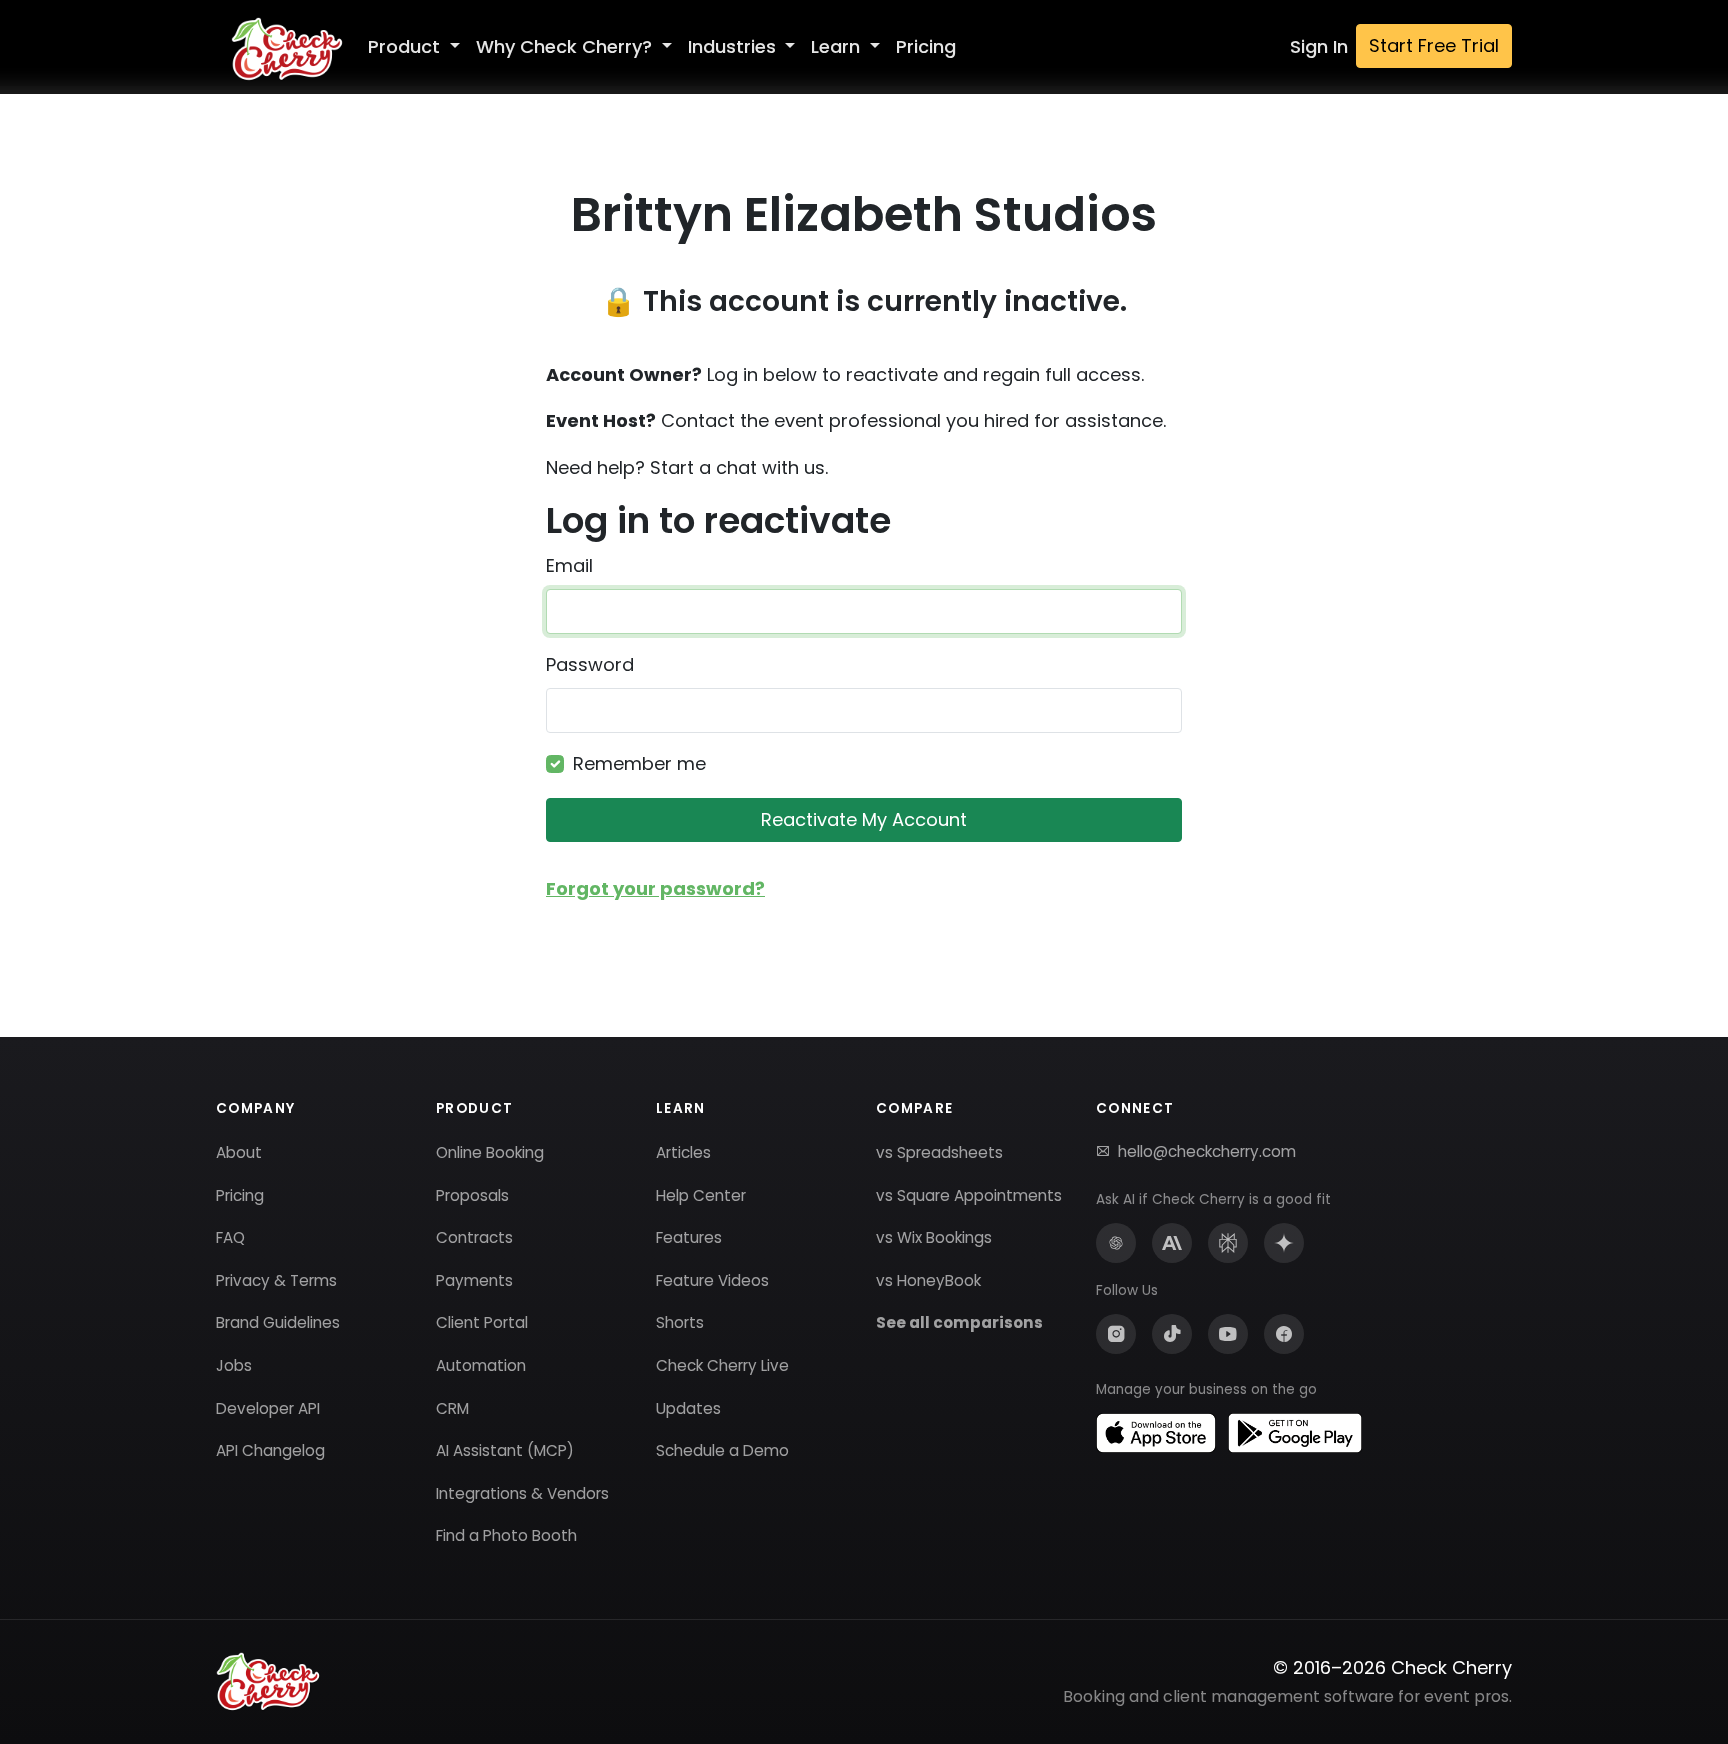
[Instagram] (1116, 1334)
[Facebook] (1284, 1334)
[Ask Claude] (1172, 1243)
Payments (474, 1280)
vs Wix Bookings (934, 1237)
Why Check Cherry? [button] (566, 46)
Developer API (268, 1408)
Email (569, 565)
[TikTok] (1172, 1334)
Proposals (472, 1195)
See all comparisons (959, 1322)
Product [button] (406, 46)
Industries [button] (734, 46)
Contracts (474, 1237)
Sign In (1319, 46)
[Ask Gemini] (1284, 1243)
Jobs (234, 1365)
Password (590, 664)
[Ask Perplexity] (1228, 1243)
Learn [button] (838, 46)
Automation (481, 1365)
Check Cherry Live (722, 1365)
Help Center (701, 1195)
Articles (683, 1152)
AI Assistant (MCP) (505, 1450)
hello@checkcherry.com (1207, 1151)
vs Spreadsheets (939, 1152)
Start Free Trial (1434, 45)
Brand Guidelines (278, 1322)
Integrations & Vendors (522, 1493)
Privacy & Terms (276, 1280)
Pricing (926, 46)
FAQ (230, 1237)
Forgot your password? (655, 888)
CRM (452, 1408)
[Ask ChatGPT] (1116, 1243)
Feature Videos (712, 1280)
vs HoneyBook (928, 1280)
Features (689, 1237)
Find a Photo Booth (506, 1535)
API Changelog (270, 1450)
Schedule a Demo (722, 1450)
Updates (688, 1408)
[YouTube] (1228, 1334)
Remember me (639, 763)
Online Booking (490, 1152)
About (239, 1152)
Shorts (680, 1322)
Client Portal (482, 1322)
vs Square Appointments (969, 1195)
